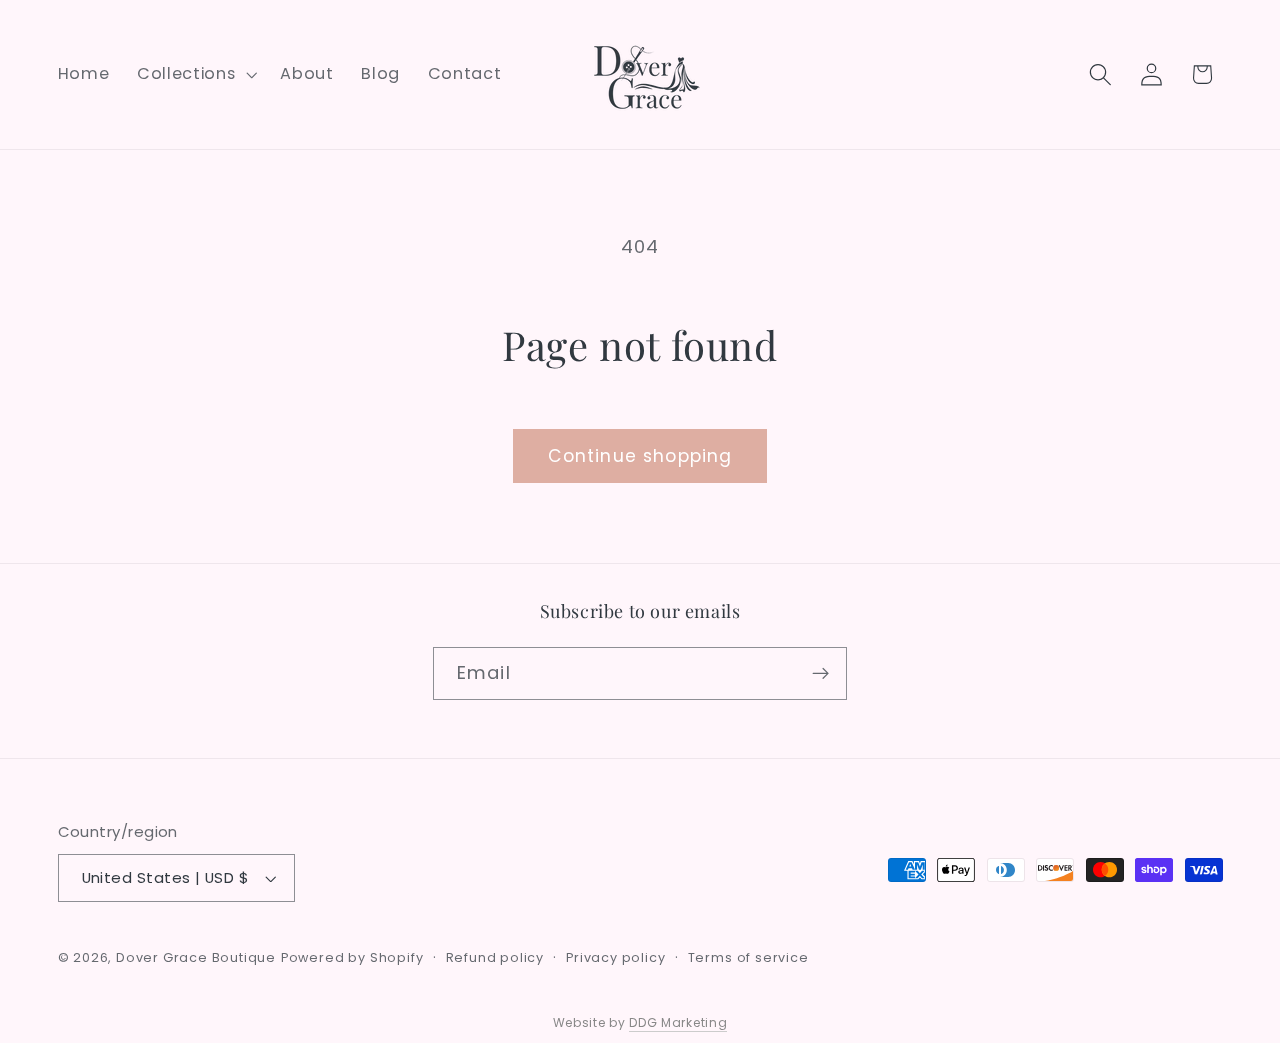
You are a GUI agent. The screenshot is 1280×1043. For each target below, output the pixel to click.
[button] (194, 75)
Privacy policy (615, 957)
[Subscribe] (820, 674)
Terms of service (748, 957)
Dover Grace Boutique (196, 957)
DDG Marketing (678, 1022)
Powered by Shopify (352, 957)
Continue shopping (640, 456)
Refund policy (495, 957)
